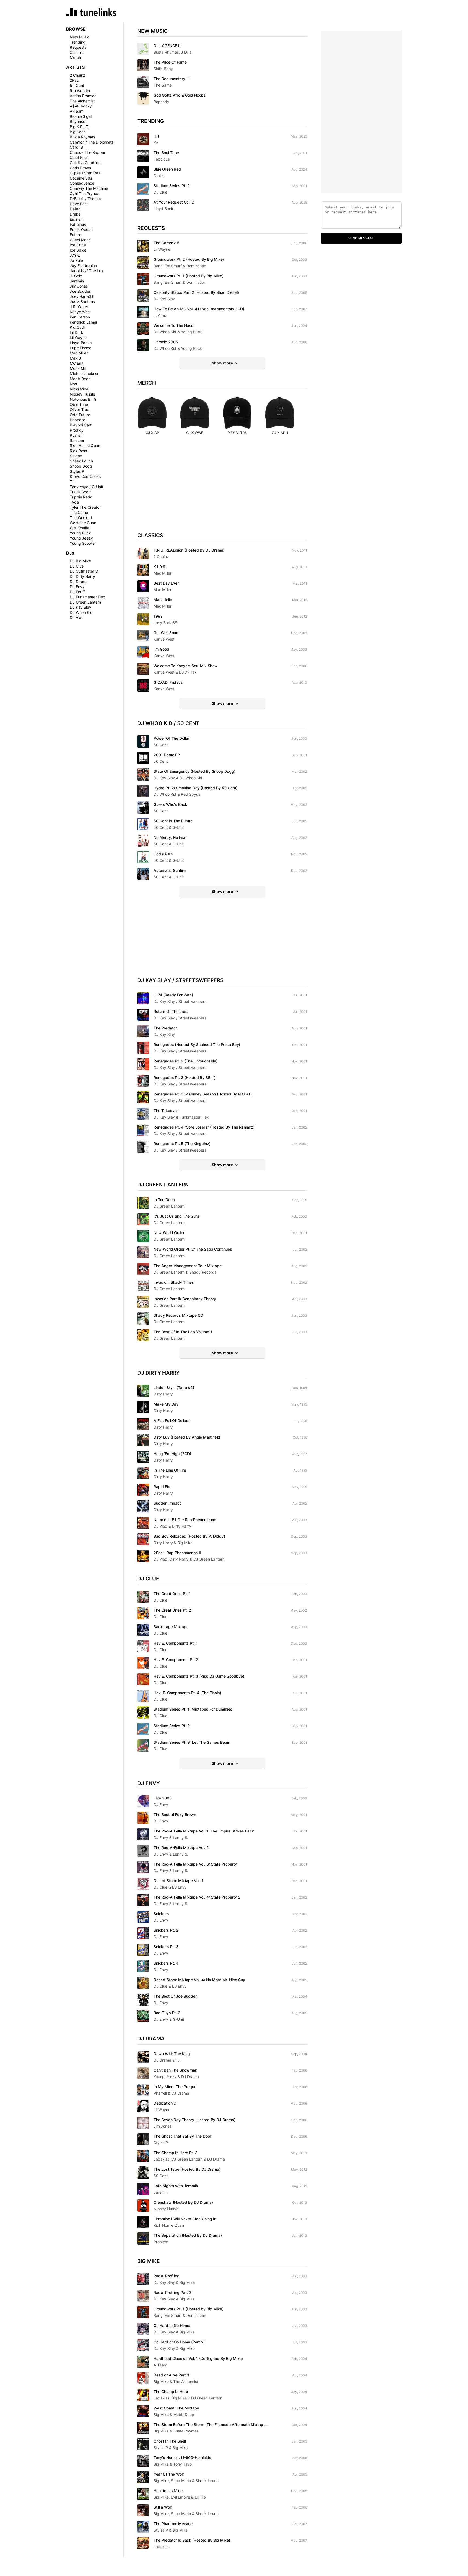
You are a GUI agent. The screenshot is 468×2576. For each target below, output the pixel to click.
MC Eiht (77, 363)
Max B (75, 358)
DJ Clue (77, 566)
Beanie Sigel (81, 116)
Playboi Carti (81, 425)
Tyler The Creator (85, 507)
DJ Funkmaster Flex (87, 597)
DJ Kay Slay (81, 607)
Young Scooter (83, 543)
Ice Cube (78, 245)
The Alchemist (82, 101)
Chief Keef (79, 157)
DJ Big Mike (80, 561)
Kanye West (80, 312)
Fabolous (78, 224)
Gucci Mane (80, 240)
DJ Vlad (77, 617)
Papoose (78, 420)
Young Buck (80, 533)
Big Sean (78, 132)
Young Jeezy (81, 538)
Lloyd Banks (81, 343)
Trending (78, 42)
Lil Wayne (78, 338)
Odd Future (80, 415)
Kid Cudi (77, 327)
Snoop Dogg (81, 466)
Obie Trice (79, 404)
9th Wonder (80, 91)
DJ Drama (79, 581)
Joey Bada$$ (82, 296)
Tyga (74, 502)
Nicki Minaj (79, 389)
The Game (79, 512)
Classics (77, 52)
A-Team (77, 111)
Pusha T (77, 435)
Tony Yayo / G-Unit (87, 487)
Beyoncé (78, 121)
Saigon (76, 456)
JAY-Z (75, 255)
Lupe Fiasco (81, 348)
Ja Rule (76, 260)
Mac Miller (79, 353)
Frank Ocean (81, 229)
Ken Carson (80, 317)
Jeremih (77, 281)
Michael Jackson (85, 374)
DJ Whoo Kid (81, 612)
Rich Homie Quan (85, 446)
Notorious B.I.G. (84, 399)
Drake (75, 214)
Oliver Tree (79, 410)
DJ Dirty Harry (82, 576)
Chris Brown (80, 168)
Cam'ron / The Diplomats (92, 142)
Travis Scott (80, 492)
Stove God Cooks (85, 476)
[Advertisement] (222, 489)
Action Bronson (83, 96)
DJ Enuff (77, 592)
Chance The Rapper (88, 152)
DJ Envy (77, 587)
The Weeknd (81, 518)
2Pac (74, 80)
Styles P (77, 471)
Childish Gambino (85, 163)
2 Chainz (78, 75)
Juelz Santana (82, 301)
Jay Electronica (83, 265)
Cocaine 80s (81, 178)
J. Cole (76, 276)
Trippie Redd (81, 497)
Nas (73, 384)
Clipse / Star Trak (85, 173)
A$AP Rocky (81, 106)
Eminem (77, 219)
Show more (222, 363)
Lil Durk (77, 332)
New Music (80, 37)
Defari (75, 209)
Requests (78, 47)
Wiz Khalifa (80, 528)
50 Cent (77, 85)
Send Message (361, 238)
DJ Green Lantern (85, 602)
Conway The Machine (89, 188)
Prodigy (77, 430)
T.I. (73, 482)
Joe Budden (81, 291)
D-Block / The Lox (86, 199)
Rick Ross (78, 451)
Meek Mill (78, 368)
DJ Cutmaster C (84, 571)
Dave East (79, 204)
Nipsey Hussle (82, 394)
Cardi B (76, 147)
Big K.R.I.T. (80, 127)
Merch (75, 58)
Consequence (82, 183)
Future (76, 235)
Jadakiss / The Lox (87, 271)
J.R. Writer (79, 307)
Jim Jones (79, 286)
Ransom (77, 440)
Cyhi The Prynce (84, 193)
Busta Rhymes (82, 137)
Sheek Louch (81, 461)
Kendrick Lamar (84, 322)
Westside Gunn (83, 523)
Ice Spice (78, 250)
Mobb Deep (80, 379)
